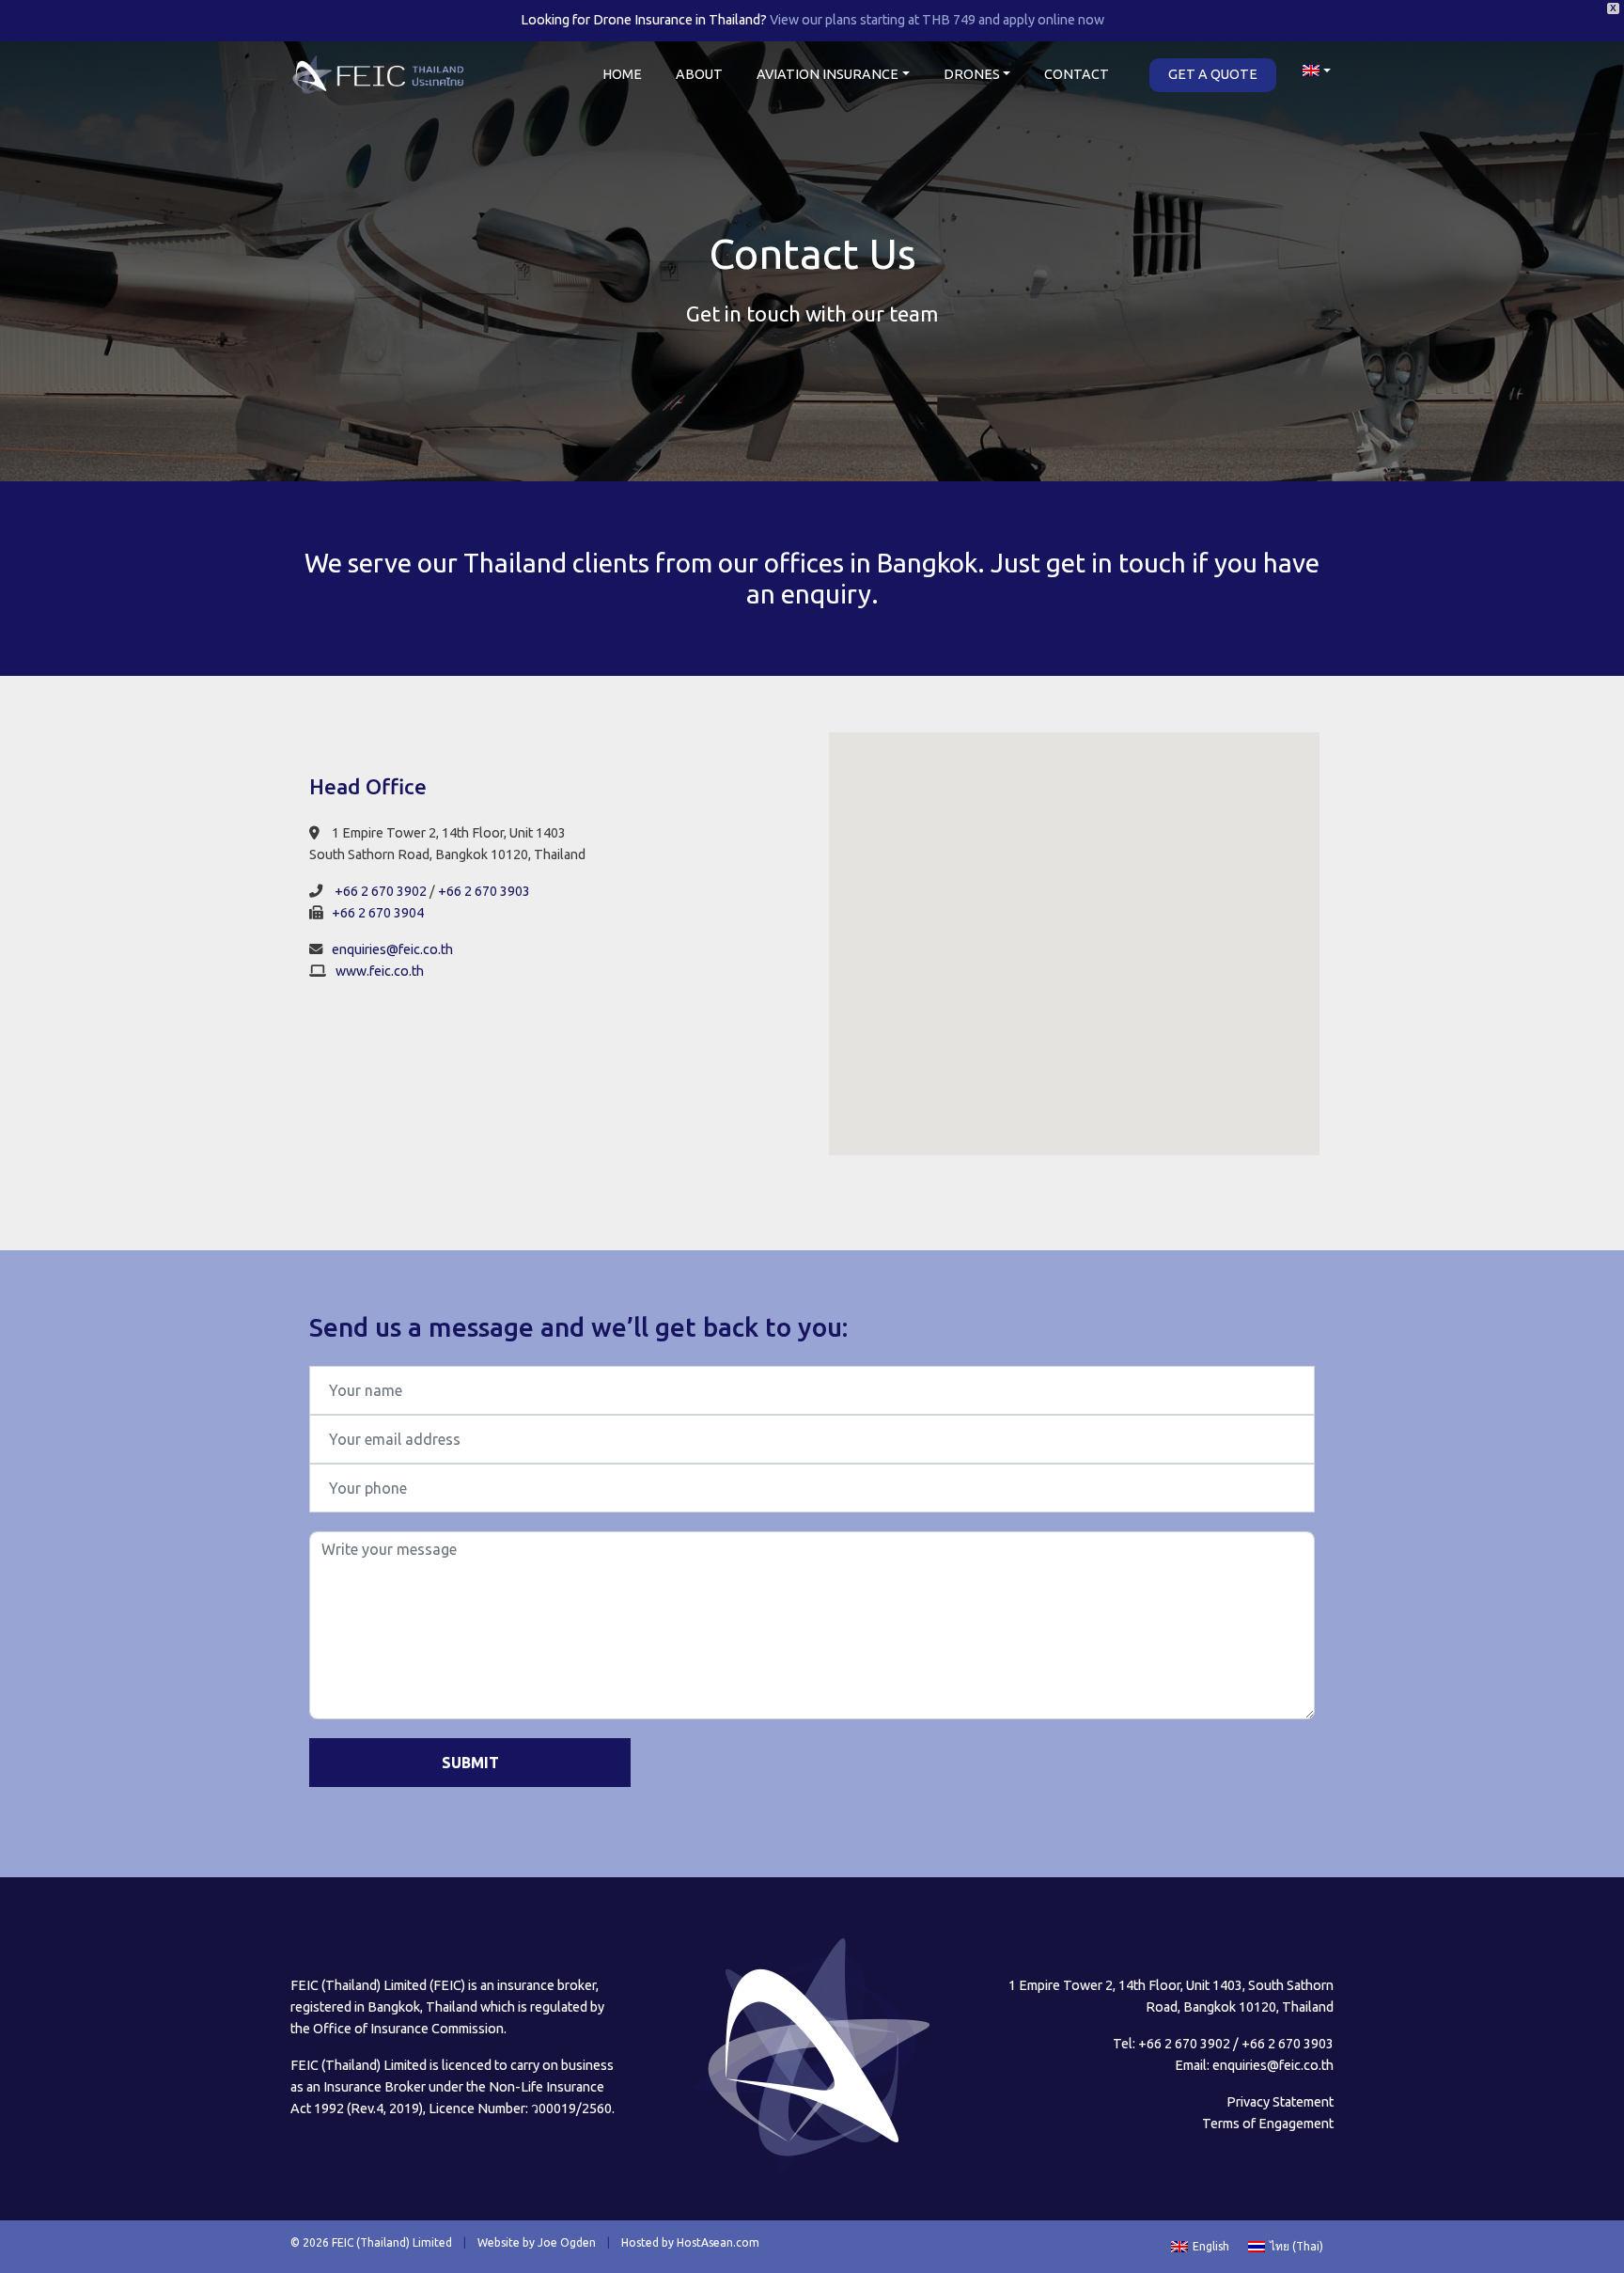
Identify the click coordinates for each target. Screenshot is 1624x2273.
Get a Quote (1213, 74)
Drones (972, 74)
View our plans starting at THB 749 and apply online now (937, 20)
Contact (1077, 74)
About (699, 74)
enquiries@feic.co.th (392, 949)
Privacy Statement (1280, 2102)
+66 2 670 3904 (378, 913)
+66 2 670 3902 (381, 891)
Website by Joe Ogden (537, 2242)
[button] (1074, 933)
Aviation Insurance (828, 74)
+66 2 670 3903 (484, 891)
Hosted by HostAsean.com (690, 2242)
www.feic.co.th (380, 971)
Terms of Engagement (1268, 2124)
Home (622, 74)
